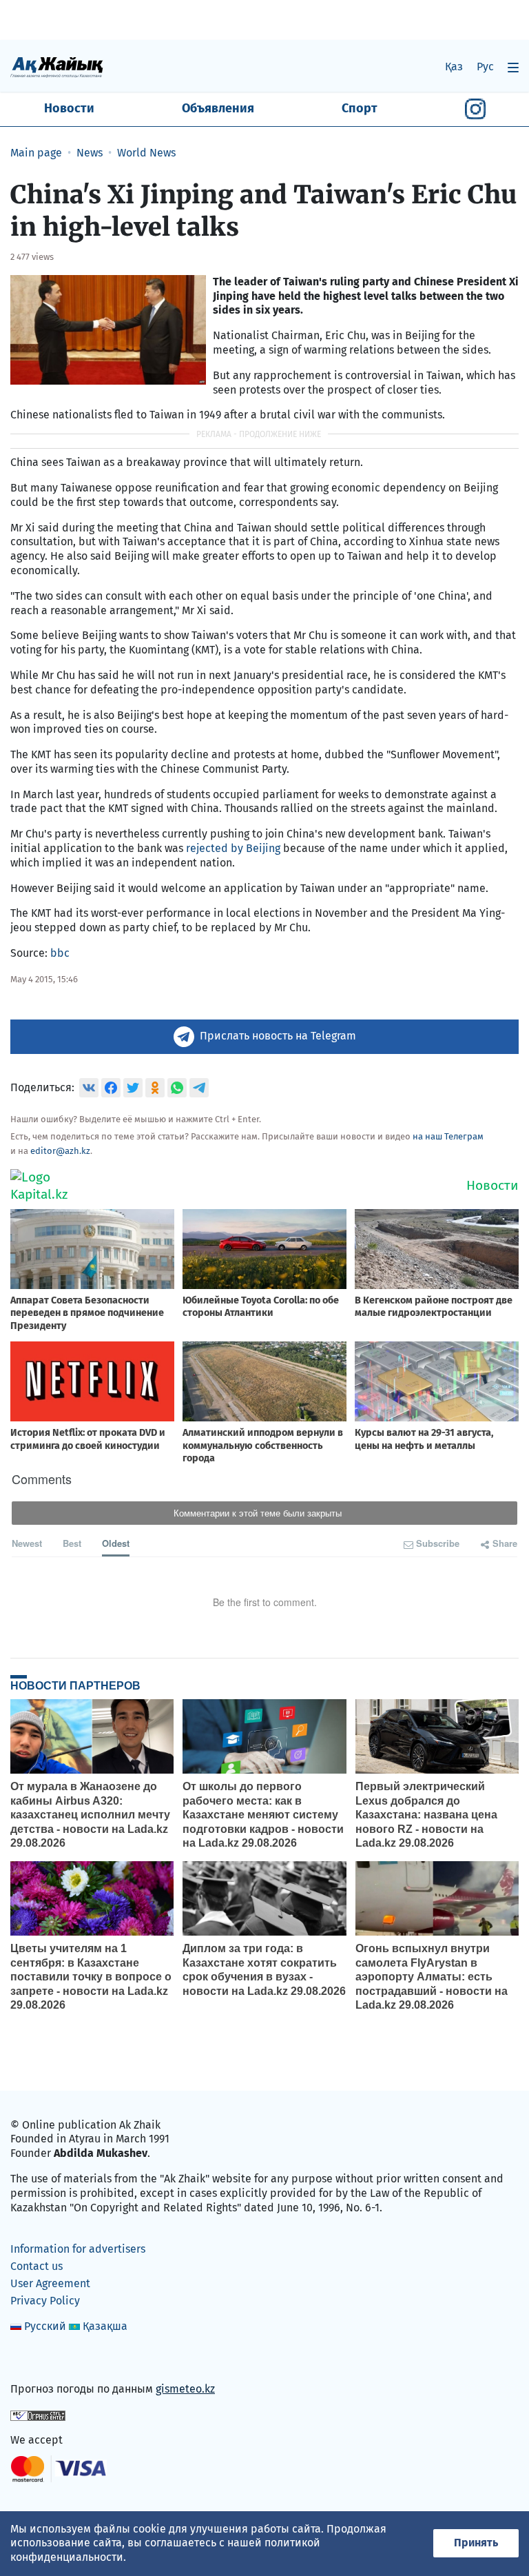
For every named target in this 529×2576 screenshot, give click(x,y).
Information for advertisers (78, 2249)
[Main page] (57, 67)
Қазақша (105, 2326)
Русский (45, 2326)
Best (72, 1543)
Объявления (218, 108)
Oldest (116, 1543)
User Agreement (50, 2283)
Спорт (360, 108)
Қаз (454, 67)
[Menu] (513, 67)
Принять (476, 2543)
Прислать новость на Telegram (278, 1036)
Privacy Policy (45, 2301)
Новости (69, 108)
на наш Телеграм (448, 1136)
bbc (60, 953)
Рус (485, 67)
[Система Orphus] (38, 2414)
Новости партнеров (75, 1685)
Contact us (37, 2266)
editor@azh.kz (60, 1151)
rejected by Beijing (233, 848)
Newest (27, 1543)
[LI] (41, 2360)
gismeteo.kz (185, 2389)
